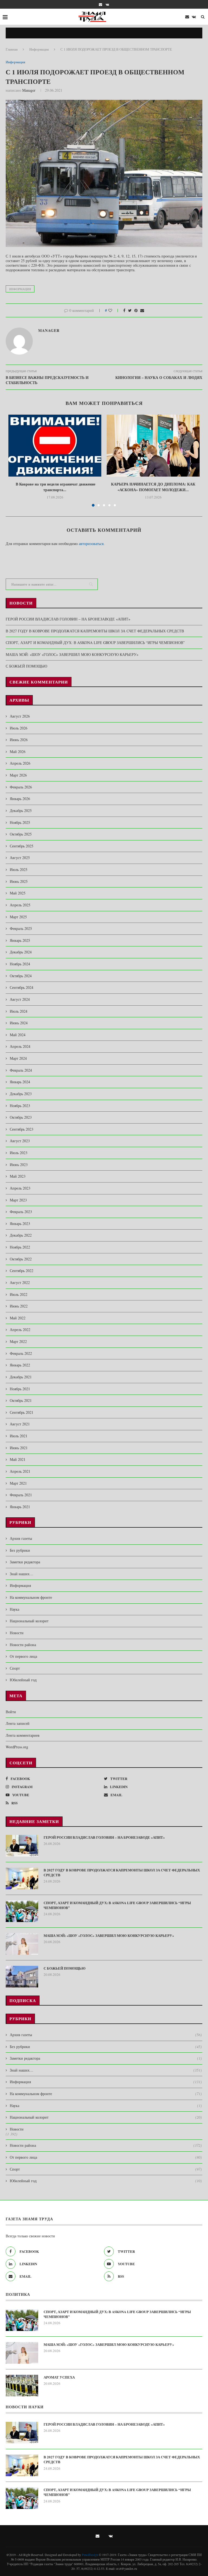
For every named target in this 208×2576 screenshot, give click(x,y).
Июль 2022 (19, 1294)
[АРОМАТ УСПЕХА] (22, 2386)
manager (29, 90)
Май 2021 (18, 1459)
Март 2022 (18, 1341)
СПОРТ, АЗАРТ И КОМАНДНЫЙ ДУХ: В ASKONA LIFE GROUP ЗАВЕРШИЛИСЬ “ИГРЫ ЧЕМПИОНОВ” (95, 643)
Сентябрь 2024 (22, 987)
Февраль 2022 (21, 1353)
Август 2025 (20, 858)
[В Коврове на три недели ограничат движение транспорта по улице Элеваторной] (55, 446)
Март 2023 (18, 1200)
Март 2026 (18, 775)
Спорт (15, 1668)
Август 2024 (20, 999)
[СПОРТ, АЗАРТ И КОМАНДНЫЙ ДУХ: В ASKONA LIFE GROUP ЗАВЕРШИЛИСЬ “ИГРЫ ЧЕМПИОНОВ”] (22, 1911)
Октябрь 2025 (21, 834)
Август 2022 (20, 1282)
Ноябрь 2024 (20, 964)
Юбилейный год (23, 1680)
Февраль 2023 (21, 1212)
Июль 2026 (19, 728)
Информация (39, 49)
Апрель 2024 (20, 1046)
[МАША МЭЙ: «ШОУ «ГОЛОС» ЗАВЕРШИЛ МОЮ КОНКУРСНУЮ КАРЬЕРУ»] (22, 1944)
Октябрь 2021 (21, 1400)
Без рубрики (20, 1550)
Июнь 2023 (19, 1165)
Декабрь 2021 (21, 1377)
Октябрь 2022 (21, 1259)
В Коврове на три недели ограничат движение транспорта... (55, 487)
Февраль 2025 (21, 928)
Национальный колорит (29, 1621)
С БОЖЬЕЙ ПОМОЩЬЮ (26, 666)
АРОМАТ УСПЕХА (59, 2377)
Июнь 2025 (19, 881)
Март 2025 (18, 917)
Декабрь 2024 (21, 952)
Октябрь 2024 (21, 976)
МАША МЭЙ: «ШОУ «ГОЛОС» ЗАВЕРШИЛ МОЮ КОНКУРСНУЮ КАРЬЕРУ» (72, 654)
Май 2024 (18, 1035)
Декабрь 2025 (21, 810)
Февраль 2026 (21, 787)
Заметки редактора (25, 1562)
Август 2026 (20, 716)
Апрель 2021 (20, 1471)
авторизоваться (91, 544)
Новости (17, 1633)
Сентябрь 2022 (22, 1271)
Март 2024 (18, 1058)
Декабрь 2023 (21, 1094)
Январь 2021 (20, 1507)
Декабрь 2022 (21, 1235)
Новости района (23, 1645)
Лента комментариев (23, 1735)
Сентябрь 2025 (22, 846)
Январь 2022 (20, 1365)
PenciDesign (90, 2555)
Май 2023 (18, 1176)
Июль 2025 (19, 869)
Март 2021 (18, 1483)
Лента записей (18, 1723)
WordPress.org (17, 1747)
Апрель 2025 (20, 905)
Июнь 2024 (19, 1023)
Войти (11, 1712)
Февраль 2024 (21, 1070)
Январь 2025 (20, 940)
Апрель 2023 (20, 1188)
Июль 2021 (19, 1436)
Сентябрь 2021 (22, 1412)
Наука (14, 1609)
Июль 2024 (19, 1011)
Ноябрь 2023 (20, 1106)
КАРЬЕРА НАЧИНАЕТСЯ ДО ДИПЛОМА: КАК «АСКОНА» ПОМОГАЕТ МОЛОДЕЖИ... (153, 487)
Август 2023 (20, 1141)
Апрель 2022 (20, 1330)
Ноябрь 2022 (20, 1247)
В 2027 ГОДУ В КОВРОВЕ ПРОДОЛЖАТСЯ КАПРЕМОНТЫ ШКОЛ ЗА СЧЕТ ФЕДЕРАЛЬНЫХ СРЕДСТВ (95, 631)
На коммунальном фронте (31, 1597)
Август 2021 (20, 1424)
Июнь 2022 (19, 1306)
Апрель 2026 (20, 763)
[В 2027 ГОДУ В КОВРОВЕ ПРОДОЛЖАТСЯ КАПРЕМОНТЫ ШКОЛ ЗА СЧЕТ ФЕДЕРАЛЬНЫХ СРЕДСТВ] (22, 1878)
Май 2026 (18, 752)
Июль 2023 (19, 1153)
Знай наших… (22, 1574)
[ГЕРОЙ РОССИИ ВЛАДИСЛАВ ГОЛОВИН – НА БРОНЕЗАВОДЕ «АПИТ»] (22, 1846)
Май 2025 (18, 893)
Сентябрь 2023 (22, 1129)
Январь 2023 (20, 1223)
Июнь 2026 (19, 740)
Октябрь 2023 (21, 1117)
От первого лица (23, 1656)
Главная (12, 49)
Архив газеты (21, 1538)
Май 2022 (18, 1318)
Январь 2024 (20, 1082)
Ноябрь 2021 (20, 1389)
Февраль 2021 (21, 1495)
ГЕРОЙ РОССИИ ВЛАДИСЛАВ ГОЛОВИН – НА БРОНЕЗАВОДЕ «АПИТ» (68, 619)
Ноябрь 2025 (20, 822)
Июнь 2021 (19, 1448)
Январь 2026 (20, 799)
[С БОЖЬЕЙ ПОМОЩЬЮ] (22, 1977)
